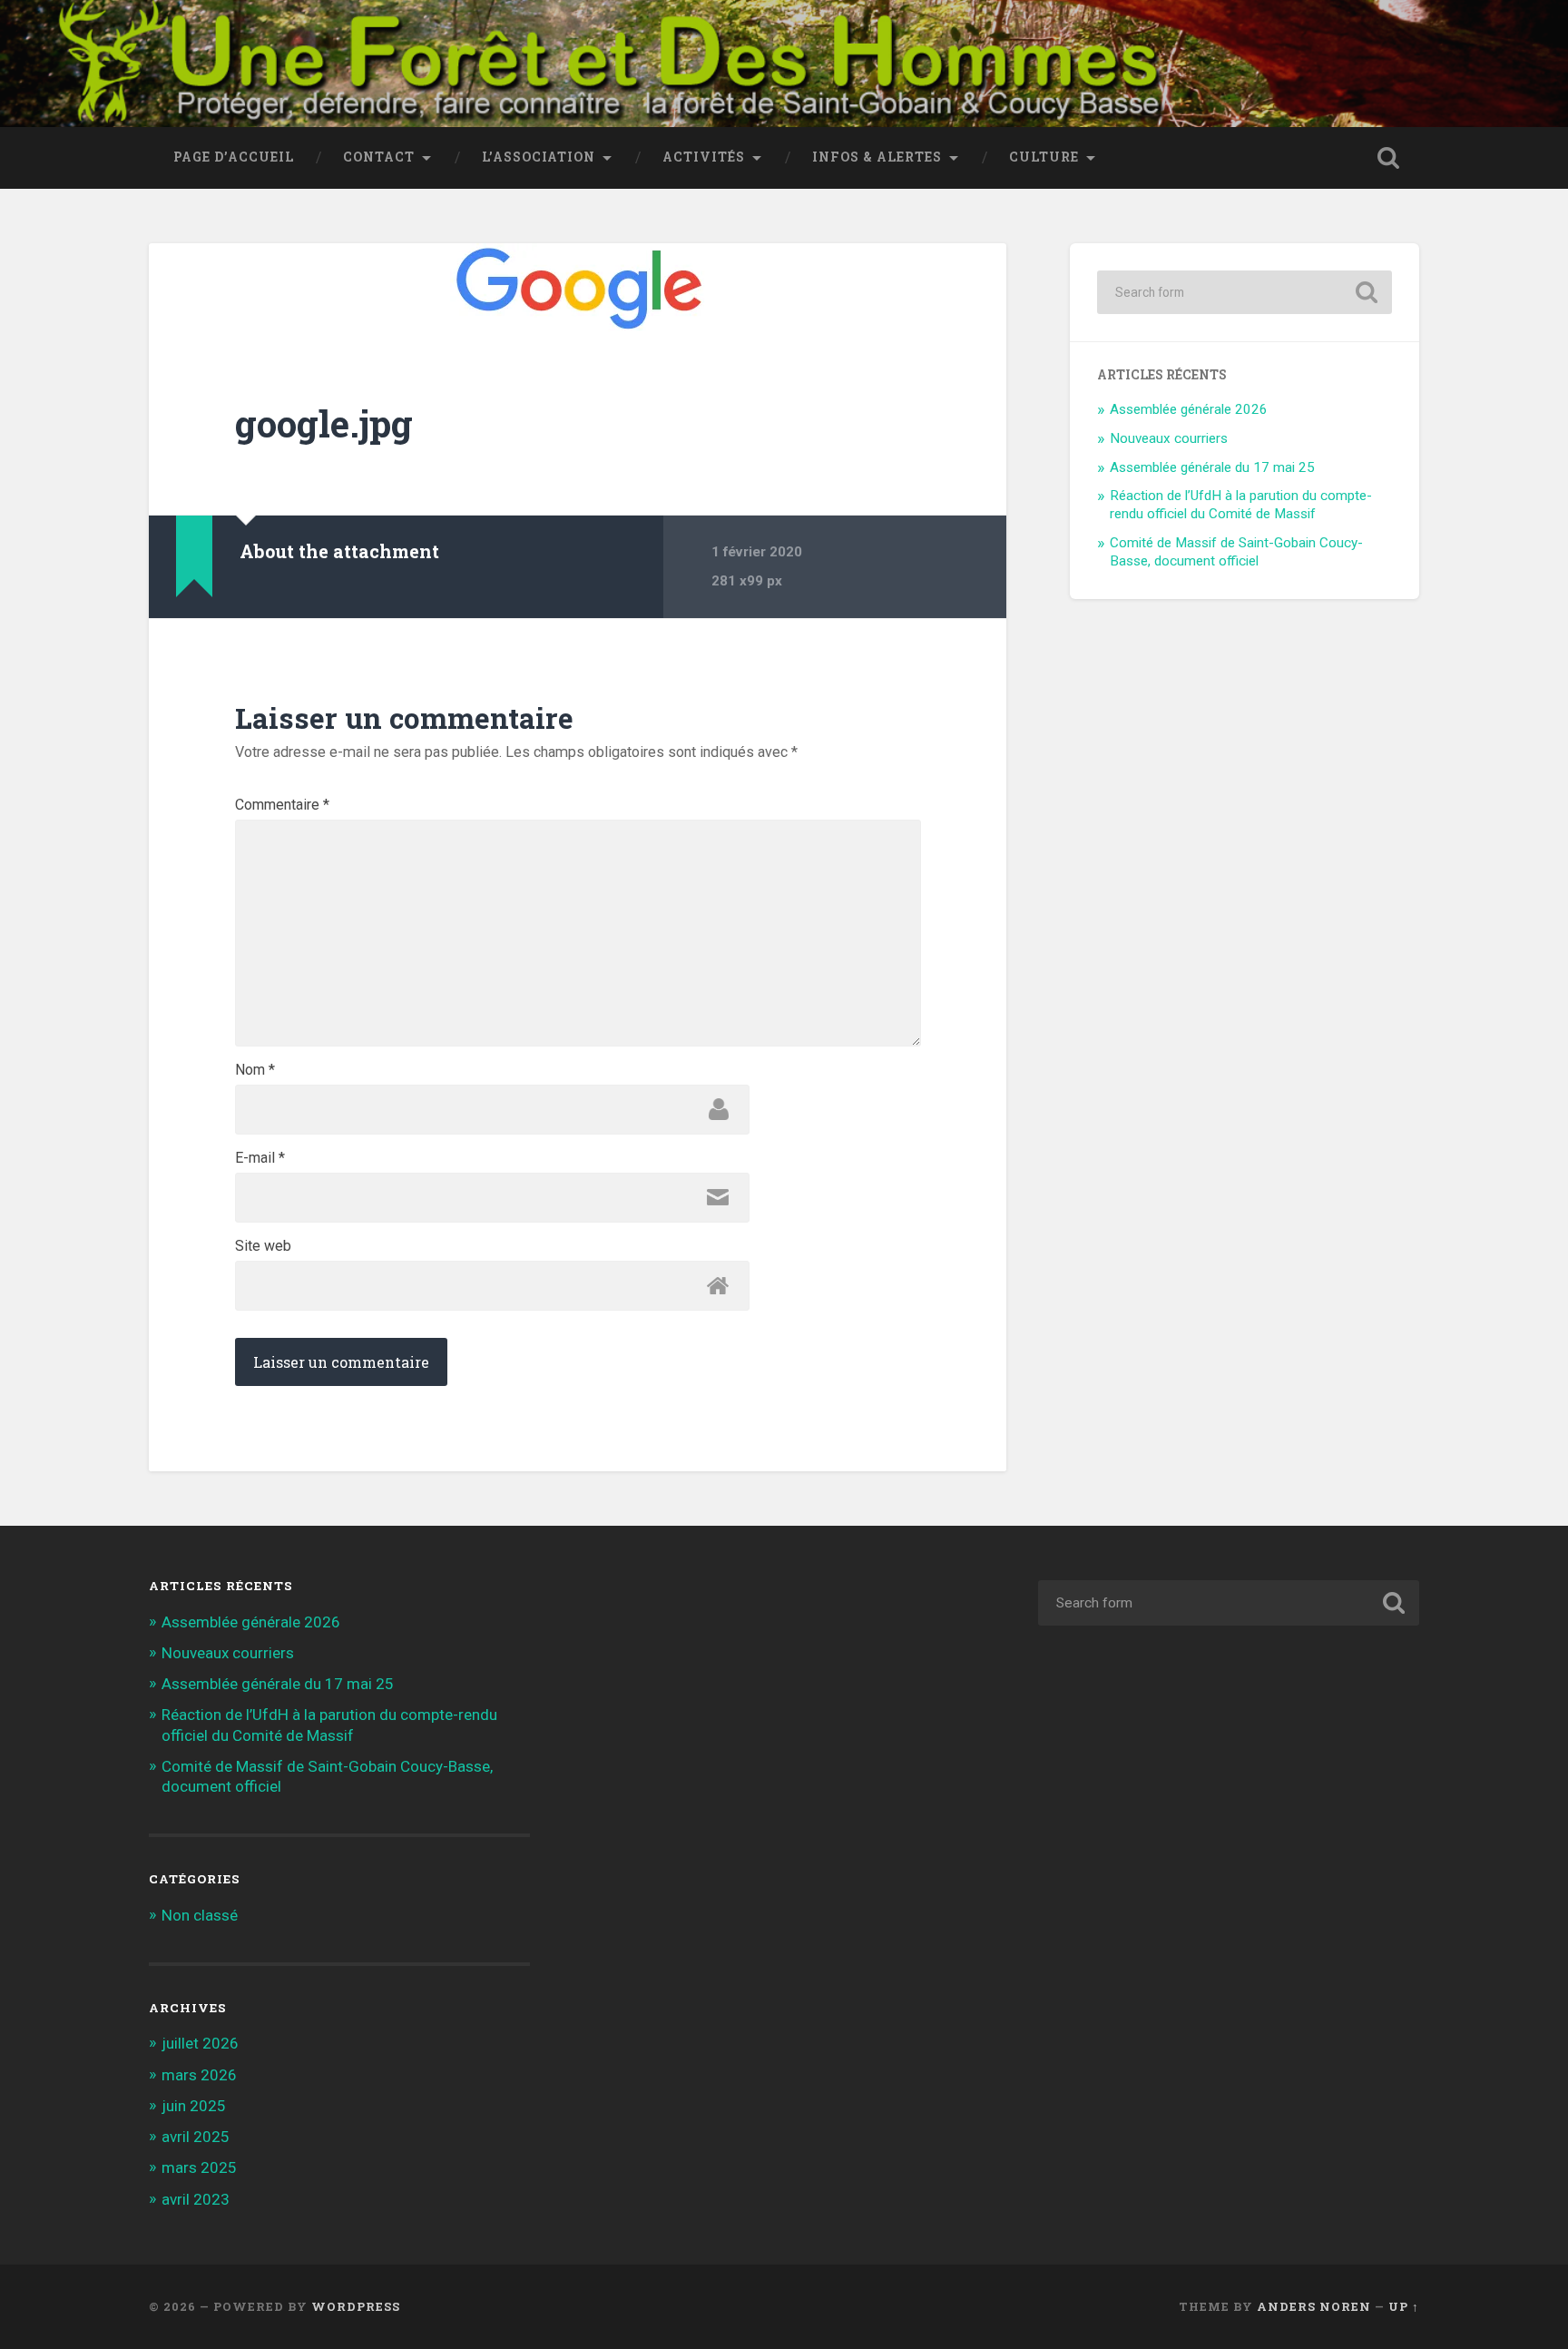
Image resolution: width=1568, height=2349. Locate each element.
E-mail (260, 1158)
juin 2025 (194, 2106)
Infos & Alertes (877, 157)
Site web (263, 1246)
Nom (255, 1070)
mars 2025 (199, 2167)
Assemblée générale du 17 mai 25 (1212, 467)
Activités (704, 157)
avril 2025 (196, 2137)
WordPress (356, 2306)
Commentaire (282, 805)
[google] (578, 288)
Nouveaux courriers (1169, 438)
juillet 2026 (200, 2043)
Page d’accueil (234, 157)
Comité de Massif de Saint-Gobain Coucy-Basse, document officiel (1236, 552)
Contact (379, 157)
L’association (539, 157)
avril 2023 (196, 2199)
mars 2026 (199, 2075)
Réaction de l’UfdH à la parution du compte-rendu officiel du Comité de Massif (1241, 505)
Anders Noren (1314, 2306)
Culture (1044, 157)
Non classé (200, 1915)
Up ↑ (1404, 2306)
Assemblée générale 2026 (1189, 409)
